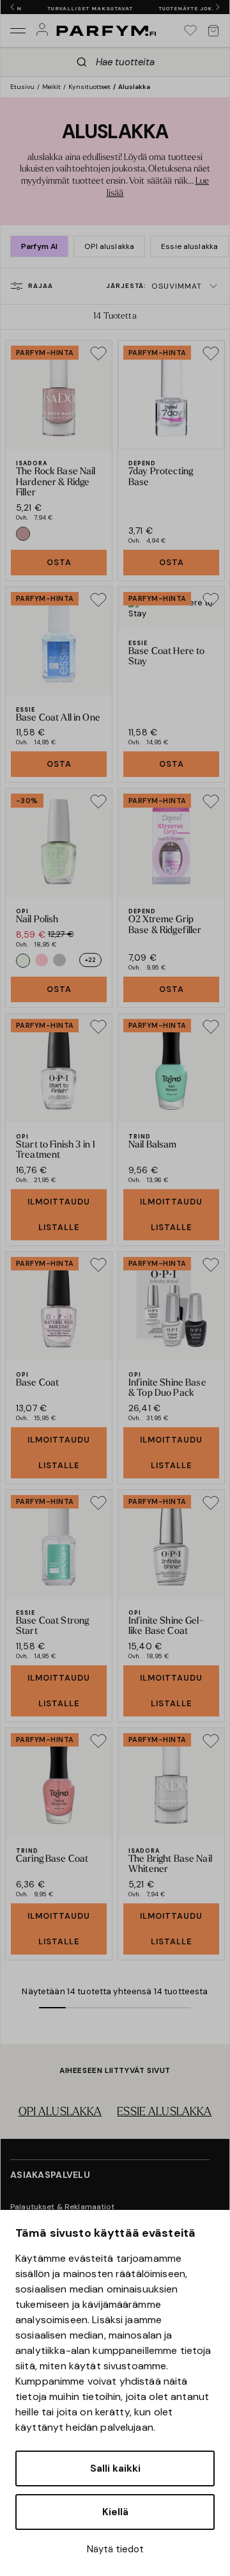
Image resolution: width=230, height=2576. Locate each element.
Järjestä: (154, 286)
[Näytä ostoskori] (213, 31)
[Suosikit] (190, 31)
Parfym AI (39, 246)
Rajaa (41, 286)
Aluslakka (134, 87)
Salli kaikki (115, 2468)
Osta (59, 562)
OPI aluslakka (109, 246)
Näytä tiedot (115, 2549)
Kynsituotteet (89, 87)
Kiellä (115, 2512)
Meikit (51, 87)
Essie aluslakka (189, 246)
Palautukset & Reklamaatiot (63, 2207)
